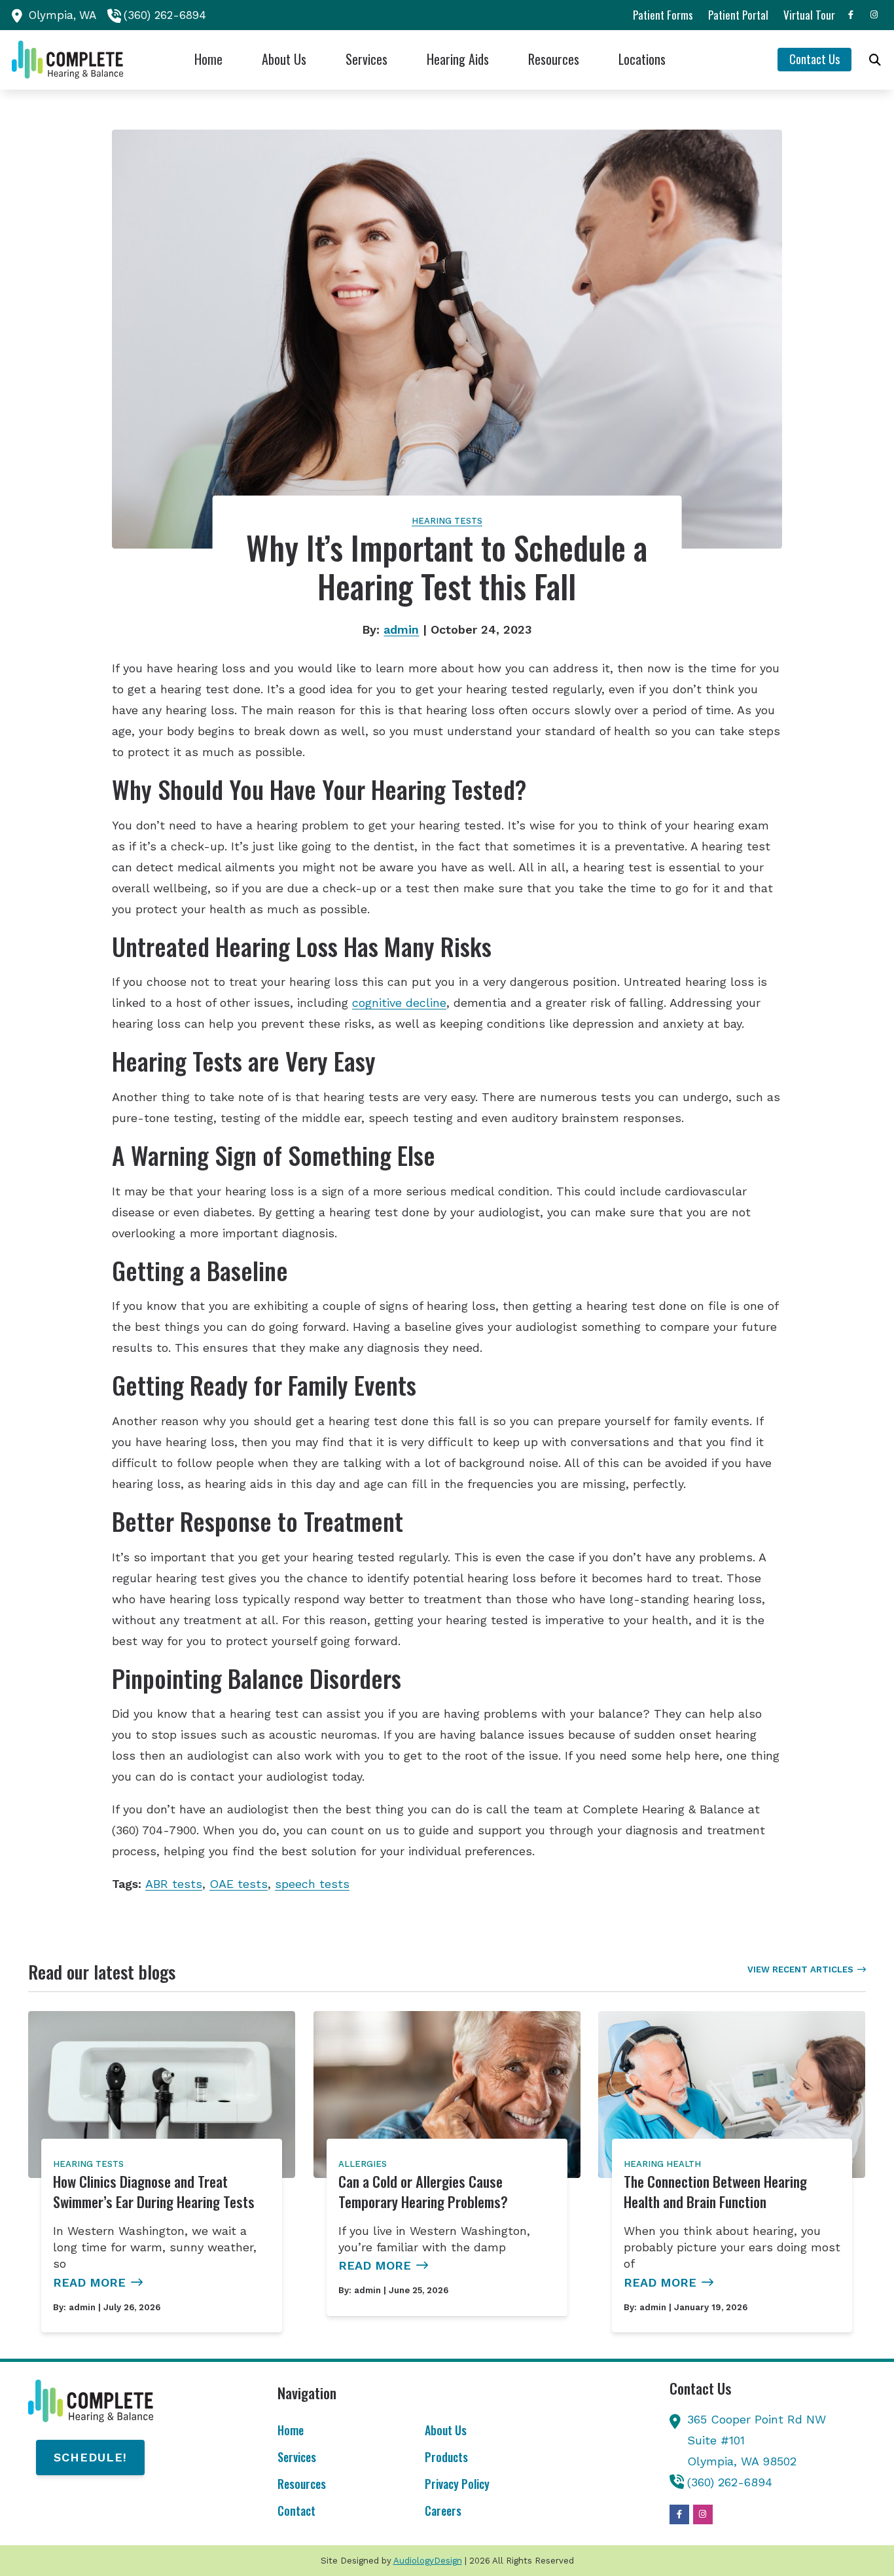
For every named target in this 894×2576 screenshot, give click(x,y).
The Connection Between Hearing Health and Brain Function (715, 2192)
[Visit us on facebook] (851, 15)
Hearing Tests (447, 521)
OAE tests (239, 1884)
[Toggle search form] (875, 60)
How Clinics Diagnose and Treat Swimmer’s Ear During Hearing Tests (154, 2192)
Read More (89, 2282)
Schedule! (90, 2457)
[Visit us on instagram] (874, 15)
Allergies (363, 2164)
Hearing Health (662, 2164)
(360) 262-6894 (165, 15)
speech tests (312, 1884)
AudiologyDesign (428, 2561)
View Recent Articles (800, 1969)
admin (401, 629)
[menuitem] (663, 15)
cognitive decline (399, 1003)
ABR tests (174, 1884)
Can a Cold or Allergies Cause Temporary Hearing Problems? (423, 2192)
